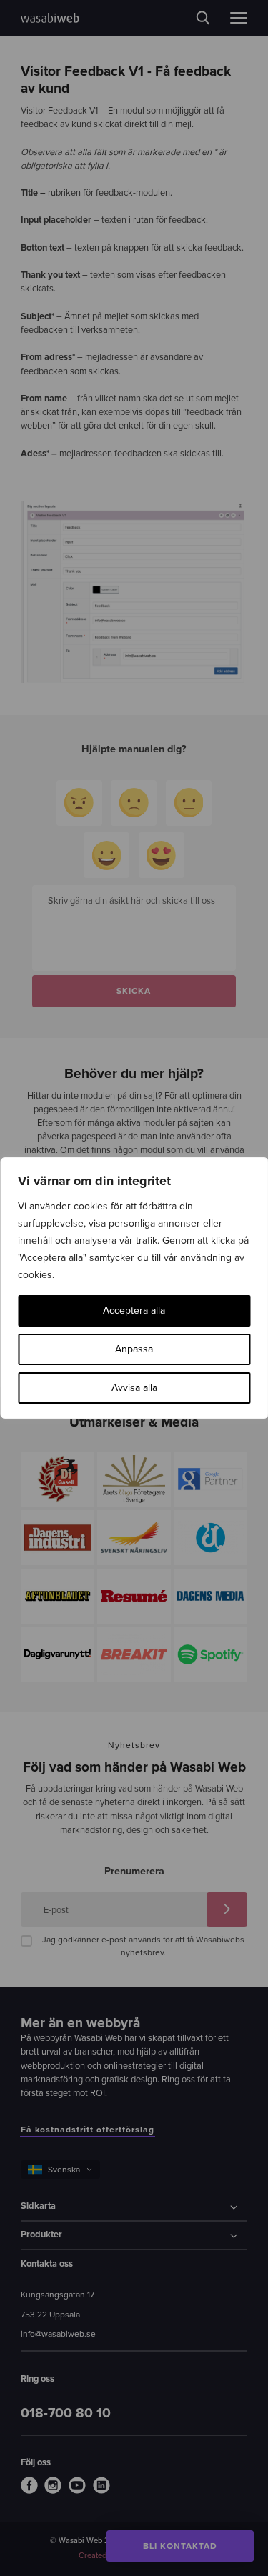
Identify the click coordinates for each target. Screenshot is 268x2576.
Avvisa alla (134, 1388)
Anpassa (134, 1349)
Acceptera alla (134, 1311)
